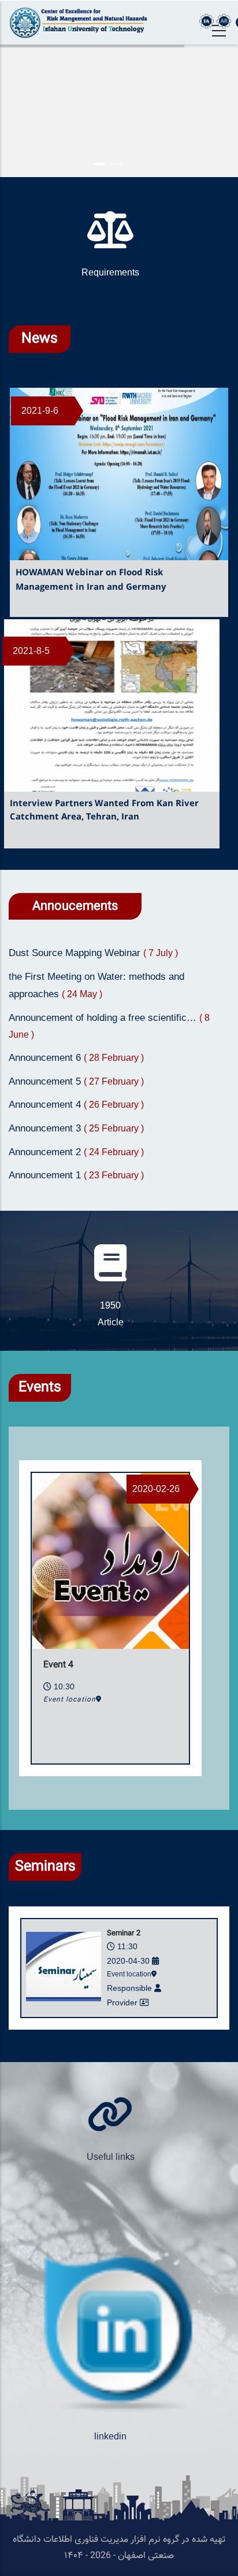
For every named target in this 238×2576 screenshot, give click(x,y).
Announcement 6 (46, 1058)
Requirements (110, 272)
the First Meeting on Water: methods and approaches (96, 986)
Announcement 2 (46, 1152)
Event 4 (58, 1665)
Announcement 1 (46, 1175)
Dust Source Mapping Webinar (76, 953)
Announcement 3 (46, 1128)
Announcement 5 (46, 1081)
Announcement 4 (46, 1105)
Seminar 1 (124, 1934)
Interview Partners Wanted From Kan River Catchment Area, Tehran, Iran (104, 810)
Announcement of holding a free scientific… (104, 1018)
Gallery (111, 2157)
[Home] (79, 23)
